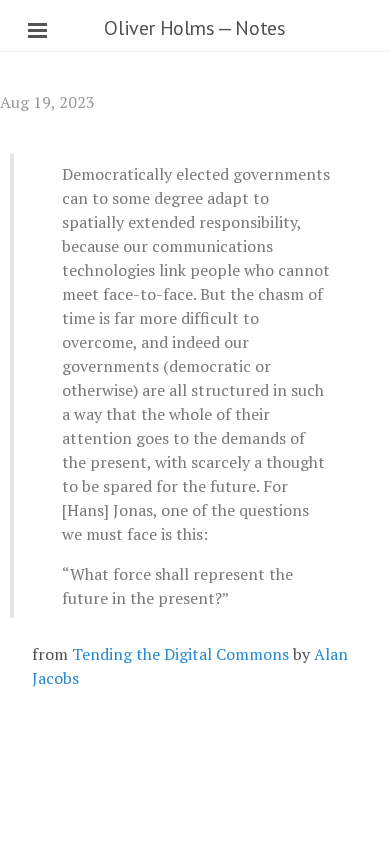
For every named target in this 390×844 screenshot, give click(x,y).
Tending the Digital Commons (180, 654)
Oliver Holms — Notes (194, 28)
